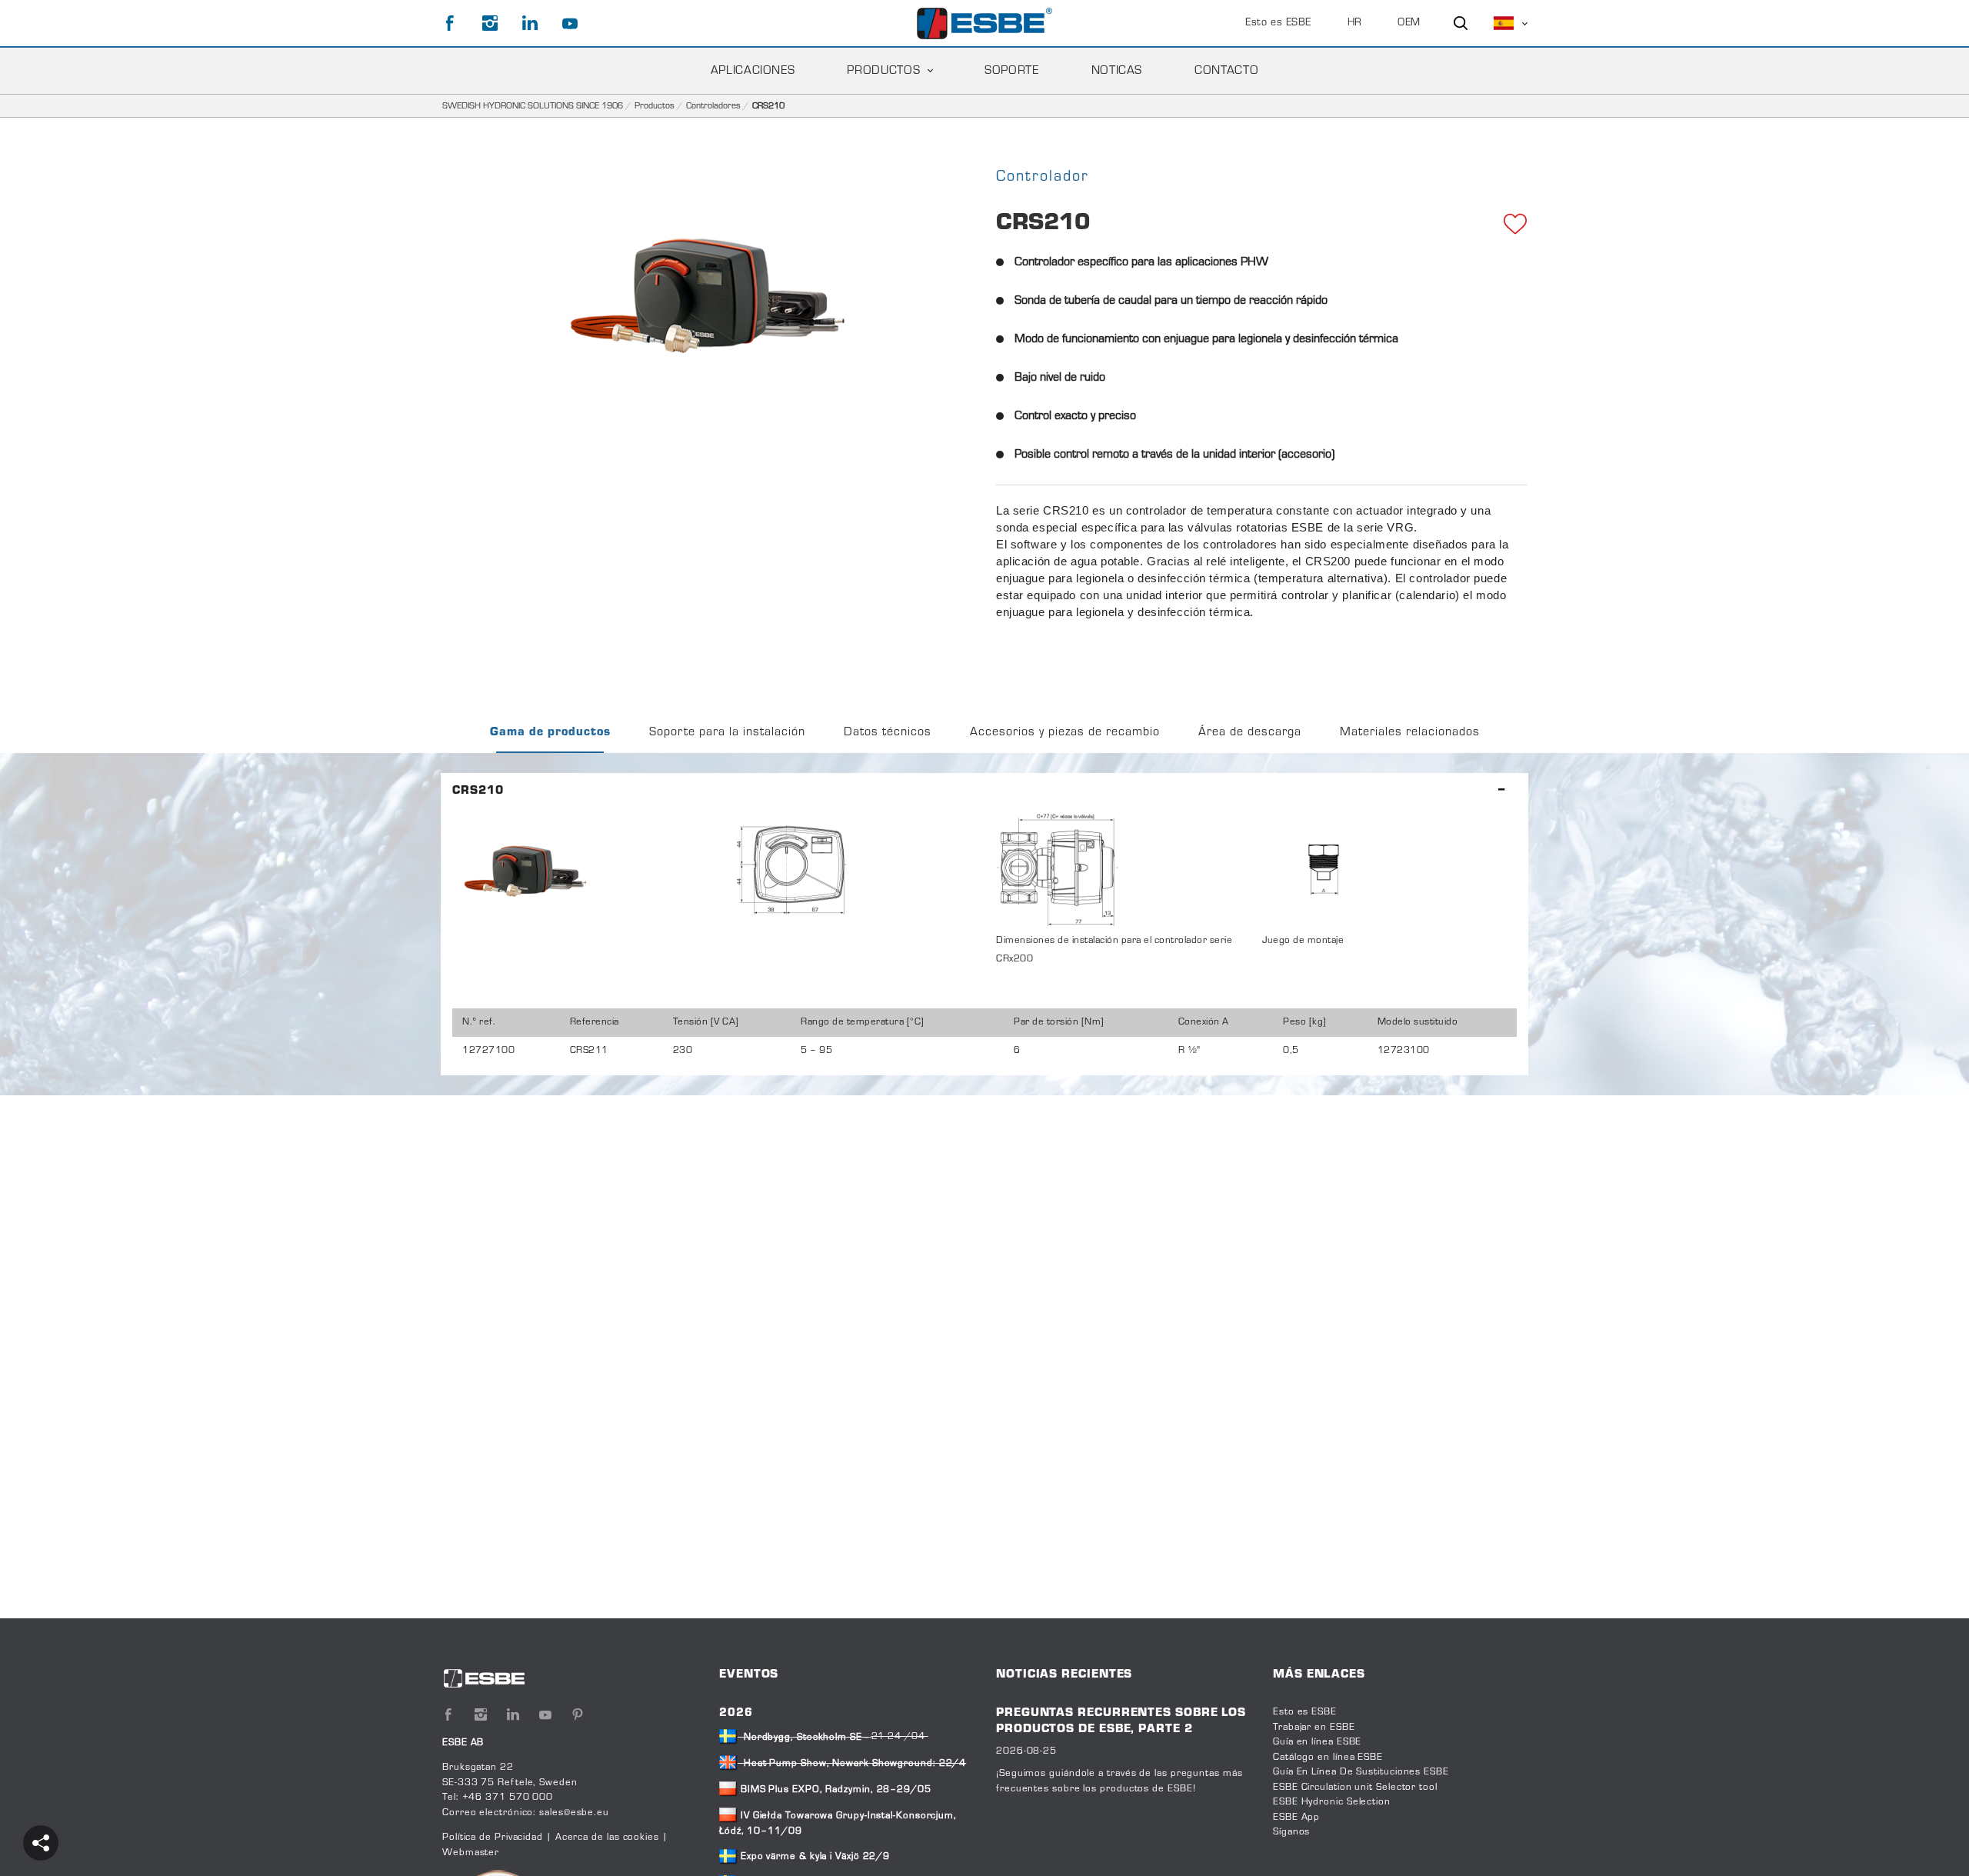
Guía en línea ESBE (1317, 1742)
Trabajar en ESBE (1314, 1728)
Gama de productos (550, 732)
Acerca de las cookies (607, 1838)
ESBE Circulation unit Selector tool (1355, 1788)
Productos (883, 71)
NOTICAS (1117, 71)
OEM (1409, 23)
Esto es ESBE (1278, 23)
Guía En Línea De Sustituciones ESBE (1361, 1772)
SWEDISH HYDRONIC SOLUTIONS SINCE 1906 (533, 106)
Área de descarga (1250, 732)
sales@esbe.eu (574, 1813)
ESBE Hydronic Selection (1332, 1802)
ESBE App (1296, 1818)
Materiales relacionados (1410, 732)
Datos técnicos (888, 732)
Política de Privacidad (494, 1838)
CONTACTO (1226, 71)
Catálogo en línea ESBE (1328, 1758)
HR (1355, 23)
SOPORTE (1011, 71)
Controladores (713, 106)
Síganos (1291, 1832)
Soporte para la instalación (727, 732)
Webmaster (471, 1853)
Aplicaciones (753, 71)
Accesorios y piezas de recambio (1065, 732)
